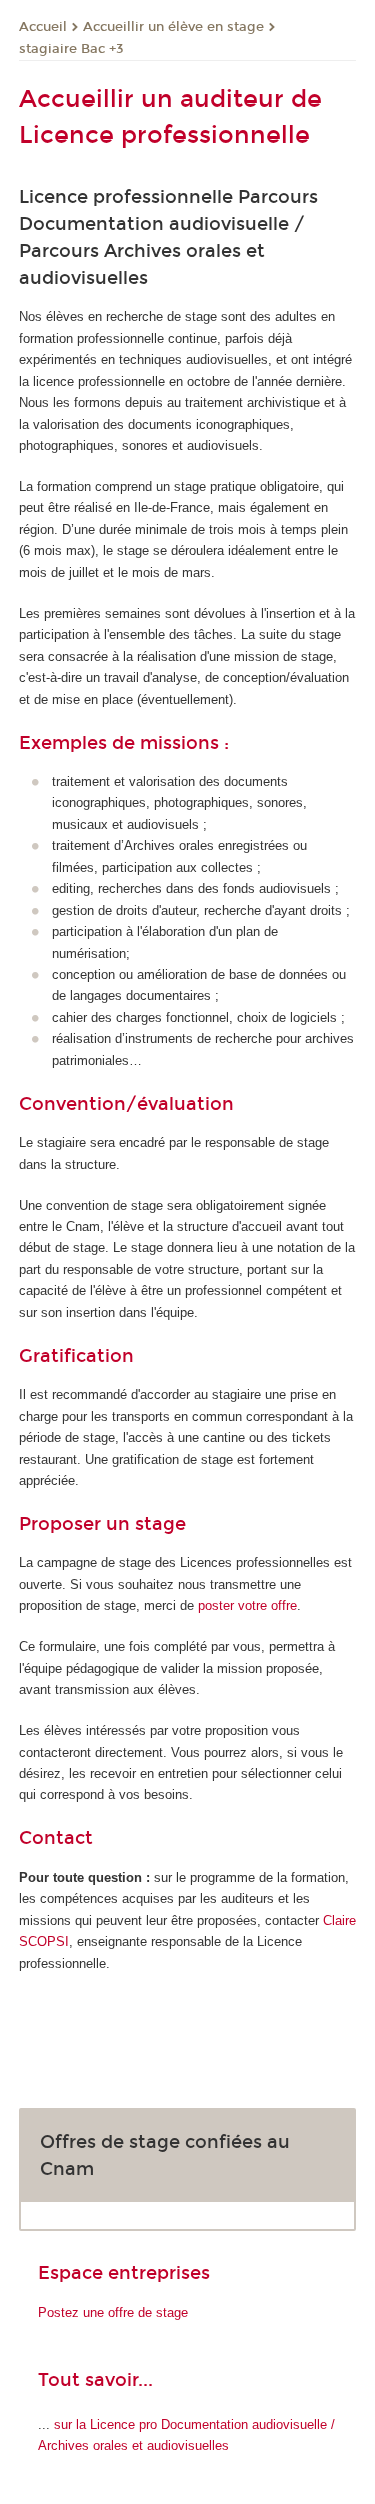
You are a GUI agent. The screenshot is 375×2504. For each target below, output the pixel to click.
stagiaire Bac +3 (71, 49)
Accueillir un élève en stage (173, 27)
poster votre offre (247, 1605)
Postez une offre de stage (113, 2312)
